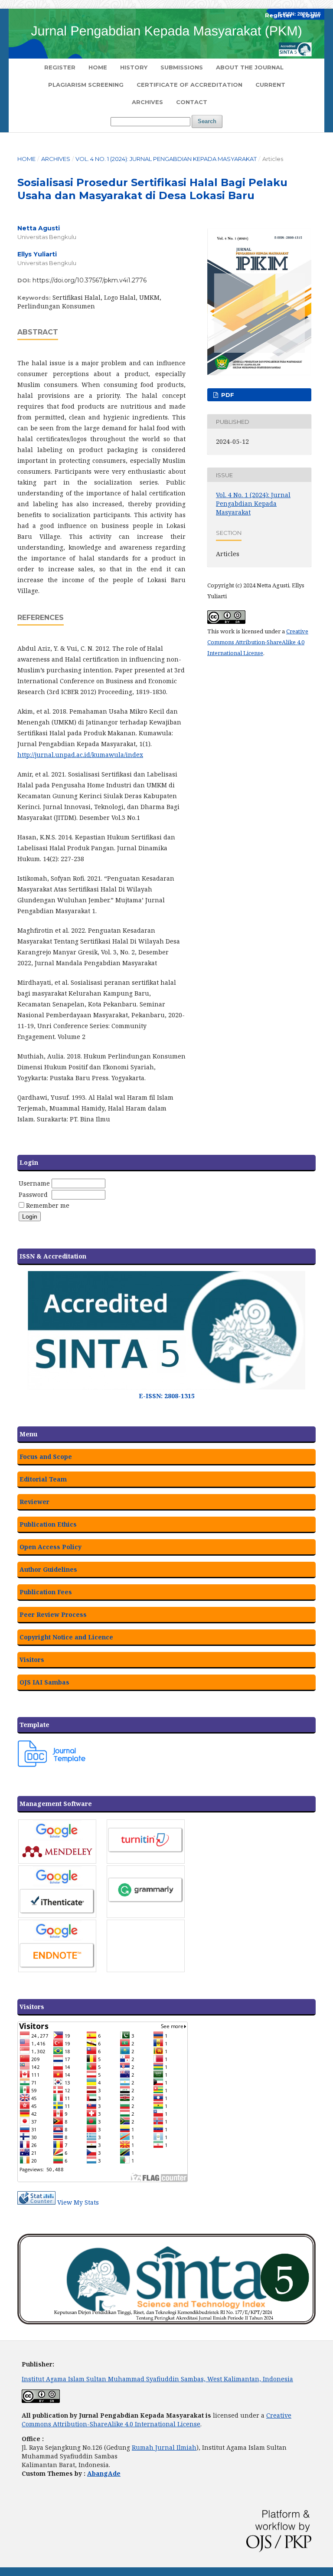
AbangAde (104, 2473)
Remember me (48, 1205)
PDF (227, 395)
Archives (147, 102)
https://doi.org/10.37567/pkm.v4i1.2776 (90, 280)
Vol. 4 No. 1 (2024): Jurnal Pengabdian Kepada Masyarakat (166, 159)
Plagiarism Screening (86, 85)
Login (311, 15)
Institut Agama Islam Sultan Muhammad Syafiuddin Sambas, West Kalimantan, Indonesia (157, 2379)
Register (60, 67)
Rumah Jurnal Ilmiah (164, 2447)
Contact (192, 102)
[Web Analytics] (36, 2202)
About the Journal (250, 67)
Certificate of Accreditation (189, 85)
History (134, 67)
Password (33, 1195)
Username (34, 1183)
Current (270, 85)
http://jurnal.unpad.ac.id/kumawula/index (80, 755)
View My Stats (78, 2202)
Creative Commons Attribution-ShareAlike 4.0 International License (258, 642)
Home (98, 67)
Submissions (182, 67)
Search (207, 121)
